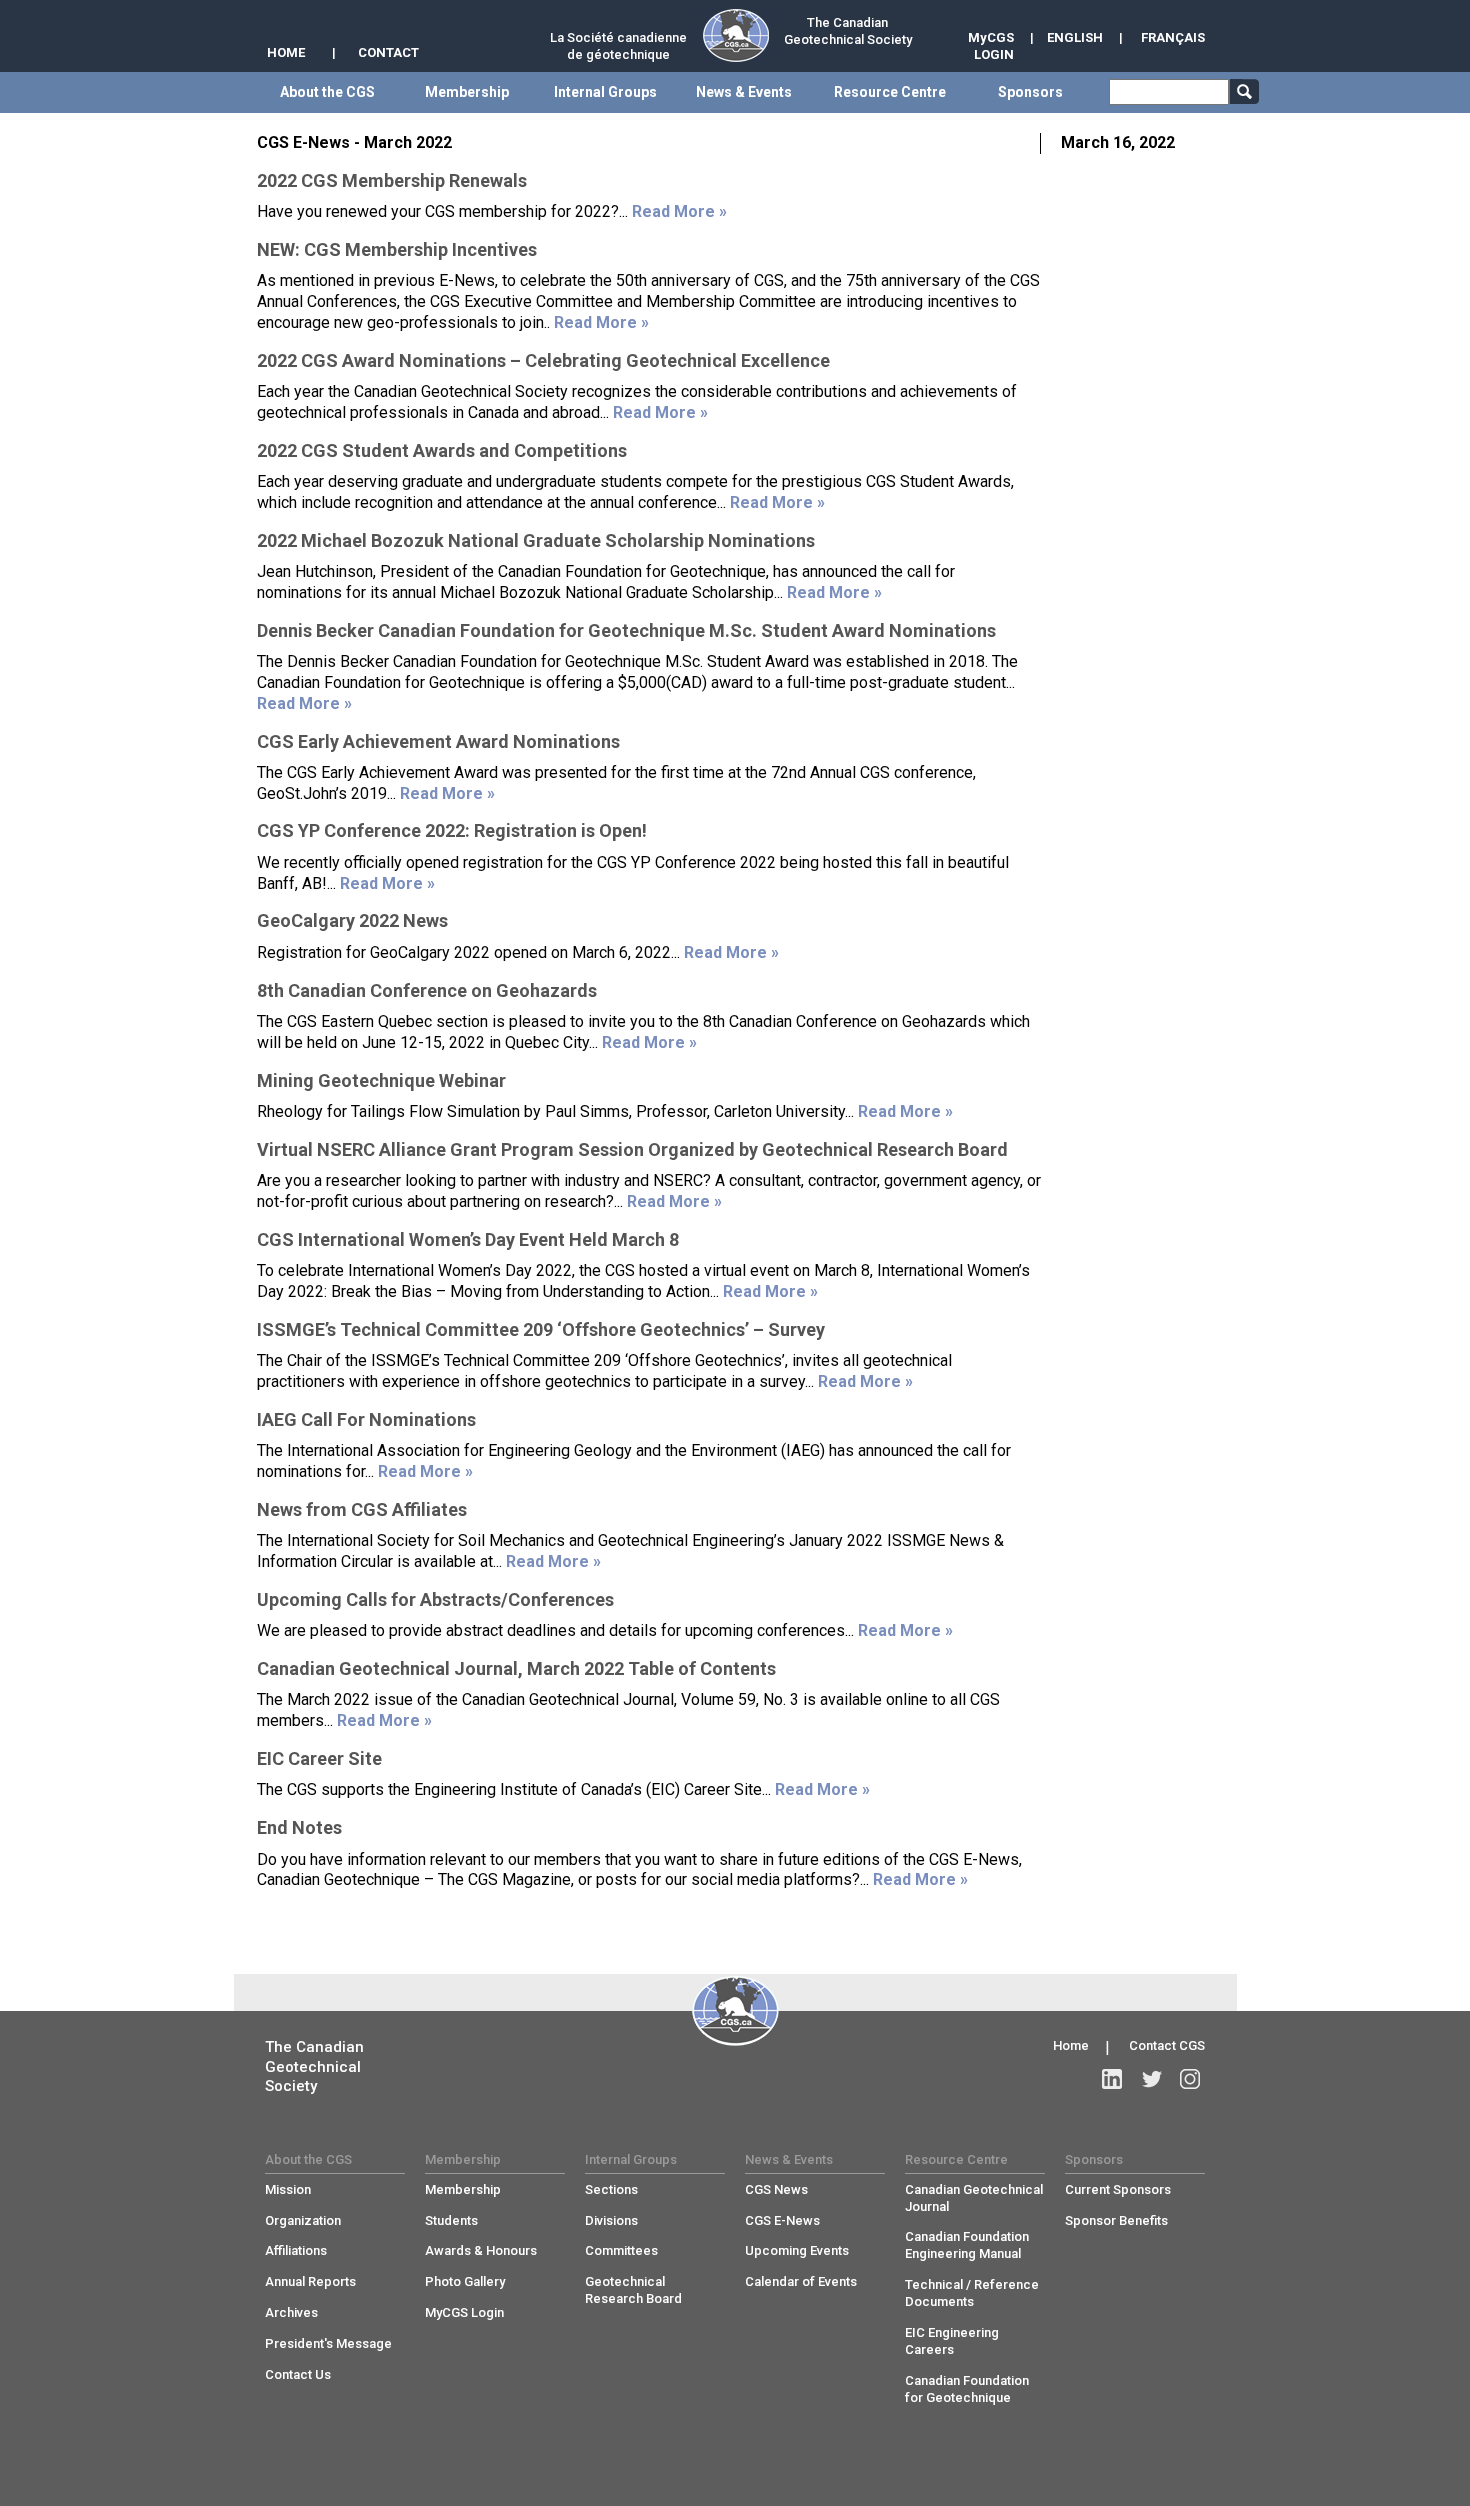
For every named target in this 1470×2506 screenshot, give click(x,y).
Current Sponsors (1118, 2189)
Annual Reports (310, 2281)
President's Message (328, 2343)
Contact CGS (1167, 2045)
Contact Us (298, 2374)
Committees (621, 2250)
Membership (463, 2189)
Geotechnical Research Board (633, 2290)
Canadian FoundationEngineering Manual (967, 2245)
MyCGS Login (464, 2312)
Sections (611, 2189)
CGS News (776, 2189)
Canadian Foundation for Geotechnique (967, 2389)
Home (1071, 2045)
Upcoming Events (797, 2250)
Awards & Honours (481, 2250)
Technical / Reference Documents (972, 2293)
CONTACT (388, 52)
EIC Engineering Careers (952, 2341)
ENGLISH (1075, 37)
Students (451, 2220)
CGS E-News (782, 2220)
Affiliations (296, 2250)
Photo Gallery (465, 2281)
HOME (286, 52)
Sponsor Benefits (1116, 2220)
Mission (288, 2189)
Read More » (679, 211)
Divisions (611, 2220)
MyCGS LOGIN (991, 46)
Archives (291, 2312)
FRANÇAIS (1173, 37)
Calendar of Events (801, 2281)
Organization (303, 2220)
